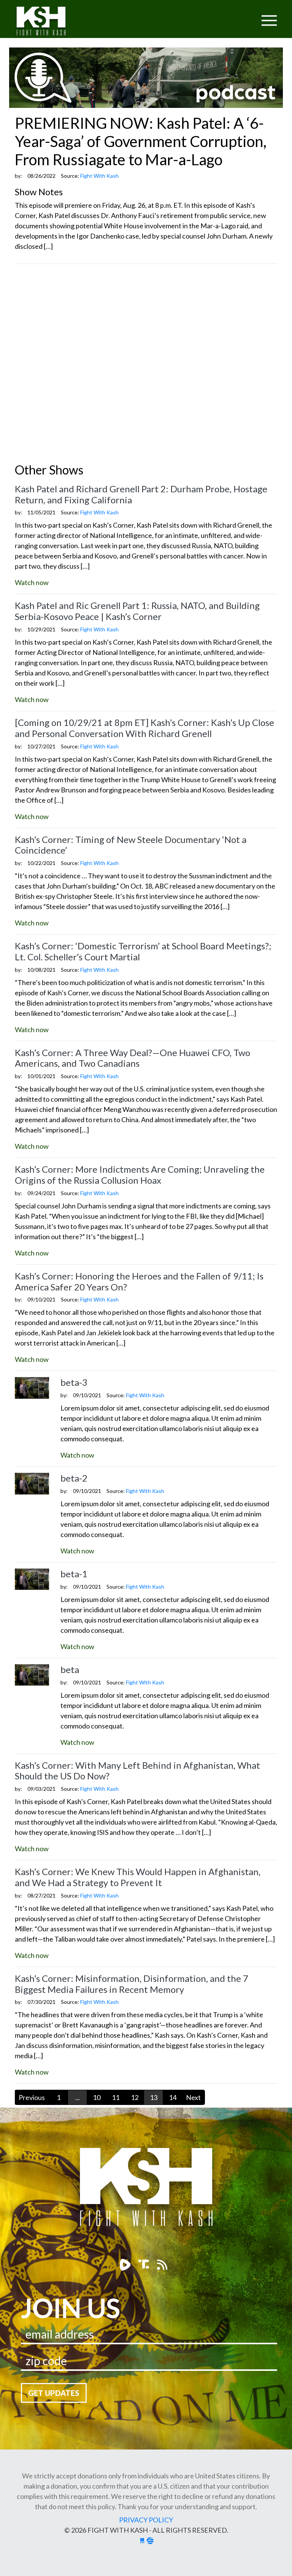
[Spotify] (145, 2264)
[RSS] (162, 2264)
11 (116, 2097)
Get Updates (54, 2393)
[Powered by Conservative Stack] (150, 2540)
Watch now (32, 582)
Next (193, 2097)
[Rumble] (126, 2264)
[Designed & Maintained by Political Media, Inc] (142, 2540)
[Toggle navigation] (240, 16)
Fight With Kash (48, 22)
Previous (32, 2097)
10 (97, 2097)
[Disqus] (146, 365)
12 (135, 2097)
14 (173, 2097)
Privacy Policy (146, 2520)
